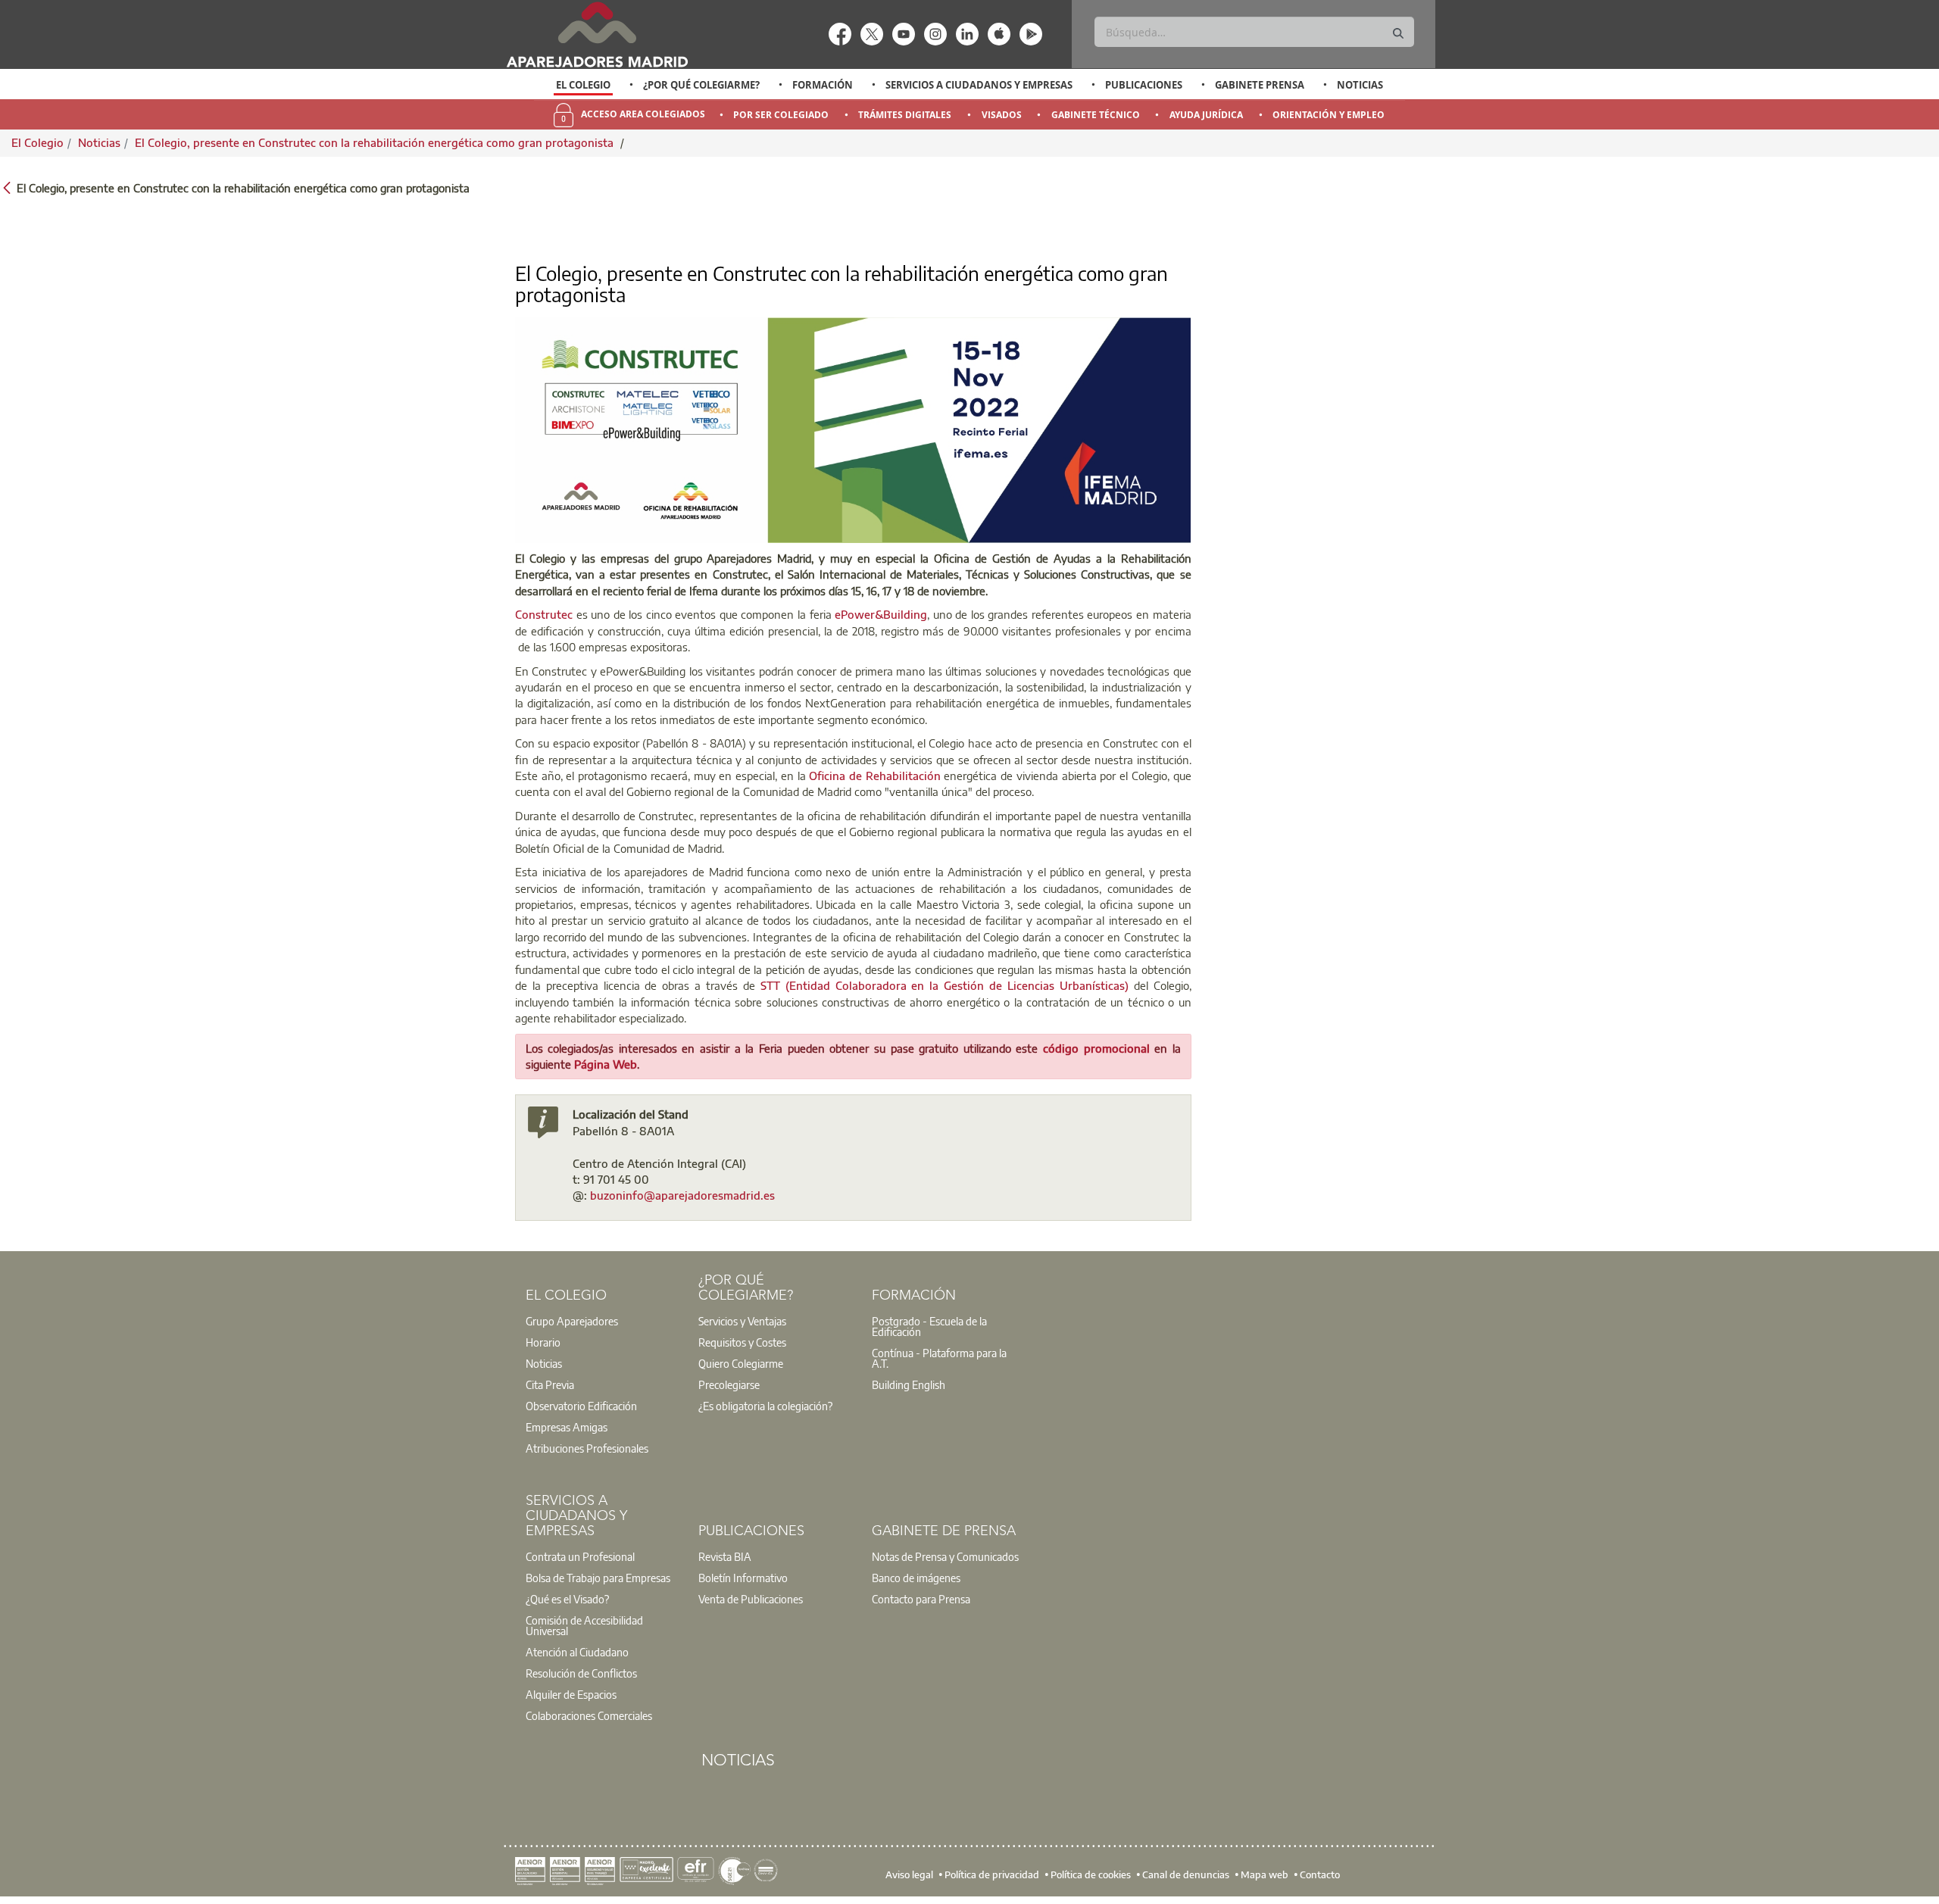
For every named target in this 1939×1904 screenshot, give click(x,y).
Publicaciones (1144, 85)
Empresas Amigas (567, 1427)
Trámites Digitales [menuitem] (905, 115)
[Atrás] (7, 187)
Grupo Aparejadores (572, 1321)
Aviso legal (909, 1874)
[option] (584, 85)
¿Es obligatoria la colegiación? (765, 1406)
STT (773, 985)
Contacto (1320, 1874)
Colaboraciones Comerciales (589, 1715)
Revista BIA (725, 1556)
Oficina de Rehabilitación (874, 776)
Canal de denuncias (1186, 1874)
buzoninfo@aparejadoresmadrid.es (682, 1195)
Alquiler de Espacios (571, 1694)
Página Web (606, 1064)
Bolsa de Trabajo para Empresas (598, 1578)
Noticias (1360, 85)
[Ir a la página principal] (597, 34)
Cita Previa (550, 1384)
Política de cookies (1091, 1874)
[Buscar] (1398, 34)
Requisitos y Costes (742, 1342)
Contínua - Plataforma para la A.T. (939, 1358)
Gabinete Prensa (1260, 85)
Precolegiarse (729, 1384)
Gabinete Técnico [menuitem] (1096, 115)
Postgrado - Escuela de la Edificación (929, 1326)
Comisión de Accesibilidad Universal (584, 1625)
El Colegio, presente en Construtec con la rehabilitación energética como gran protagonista (376, 142)
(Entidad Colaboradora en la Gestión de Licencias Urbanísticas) (960, 985)
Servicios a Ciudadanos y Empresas (979, 85)
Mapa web (1265, 1874)
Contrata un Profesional (580, 1556)
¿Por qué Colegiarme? (701, 85)
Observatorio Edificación (581, 1406)
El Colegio (583, 85)
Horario (543, 1342)
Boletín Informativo (743, 1578)
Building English (909, 1384)
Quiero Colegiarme (741, 1363)
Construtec (544, 614)
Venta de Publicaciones (751, 1599)
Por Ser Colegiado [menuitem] (781, 115)
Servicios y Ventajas (742, 1321)
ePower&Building (881, 614)
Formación (823, 85)
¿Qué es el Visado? (567, 1599)
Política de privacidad (992, 1874)
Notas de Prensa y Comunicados (945, 1556)
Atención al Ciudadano (577, 1652)
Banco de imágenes (916, 1578)
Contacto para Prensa (921, 1599)
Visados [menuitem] (1002, 115)
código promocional (1099, 1048)
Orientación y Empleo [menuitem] (1329, 115)
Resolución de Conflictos (581, 1673)
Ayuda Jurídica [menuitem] (1206, 115)
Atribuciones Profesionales (587, 1448)
